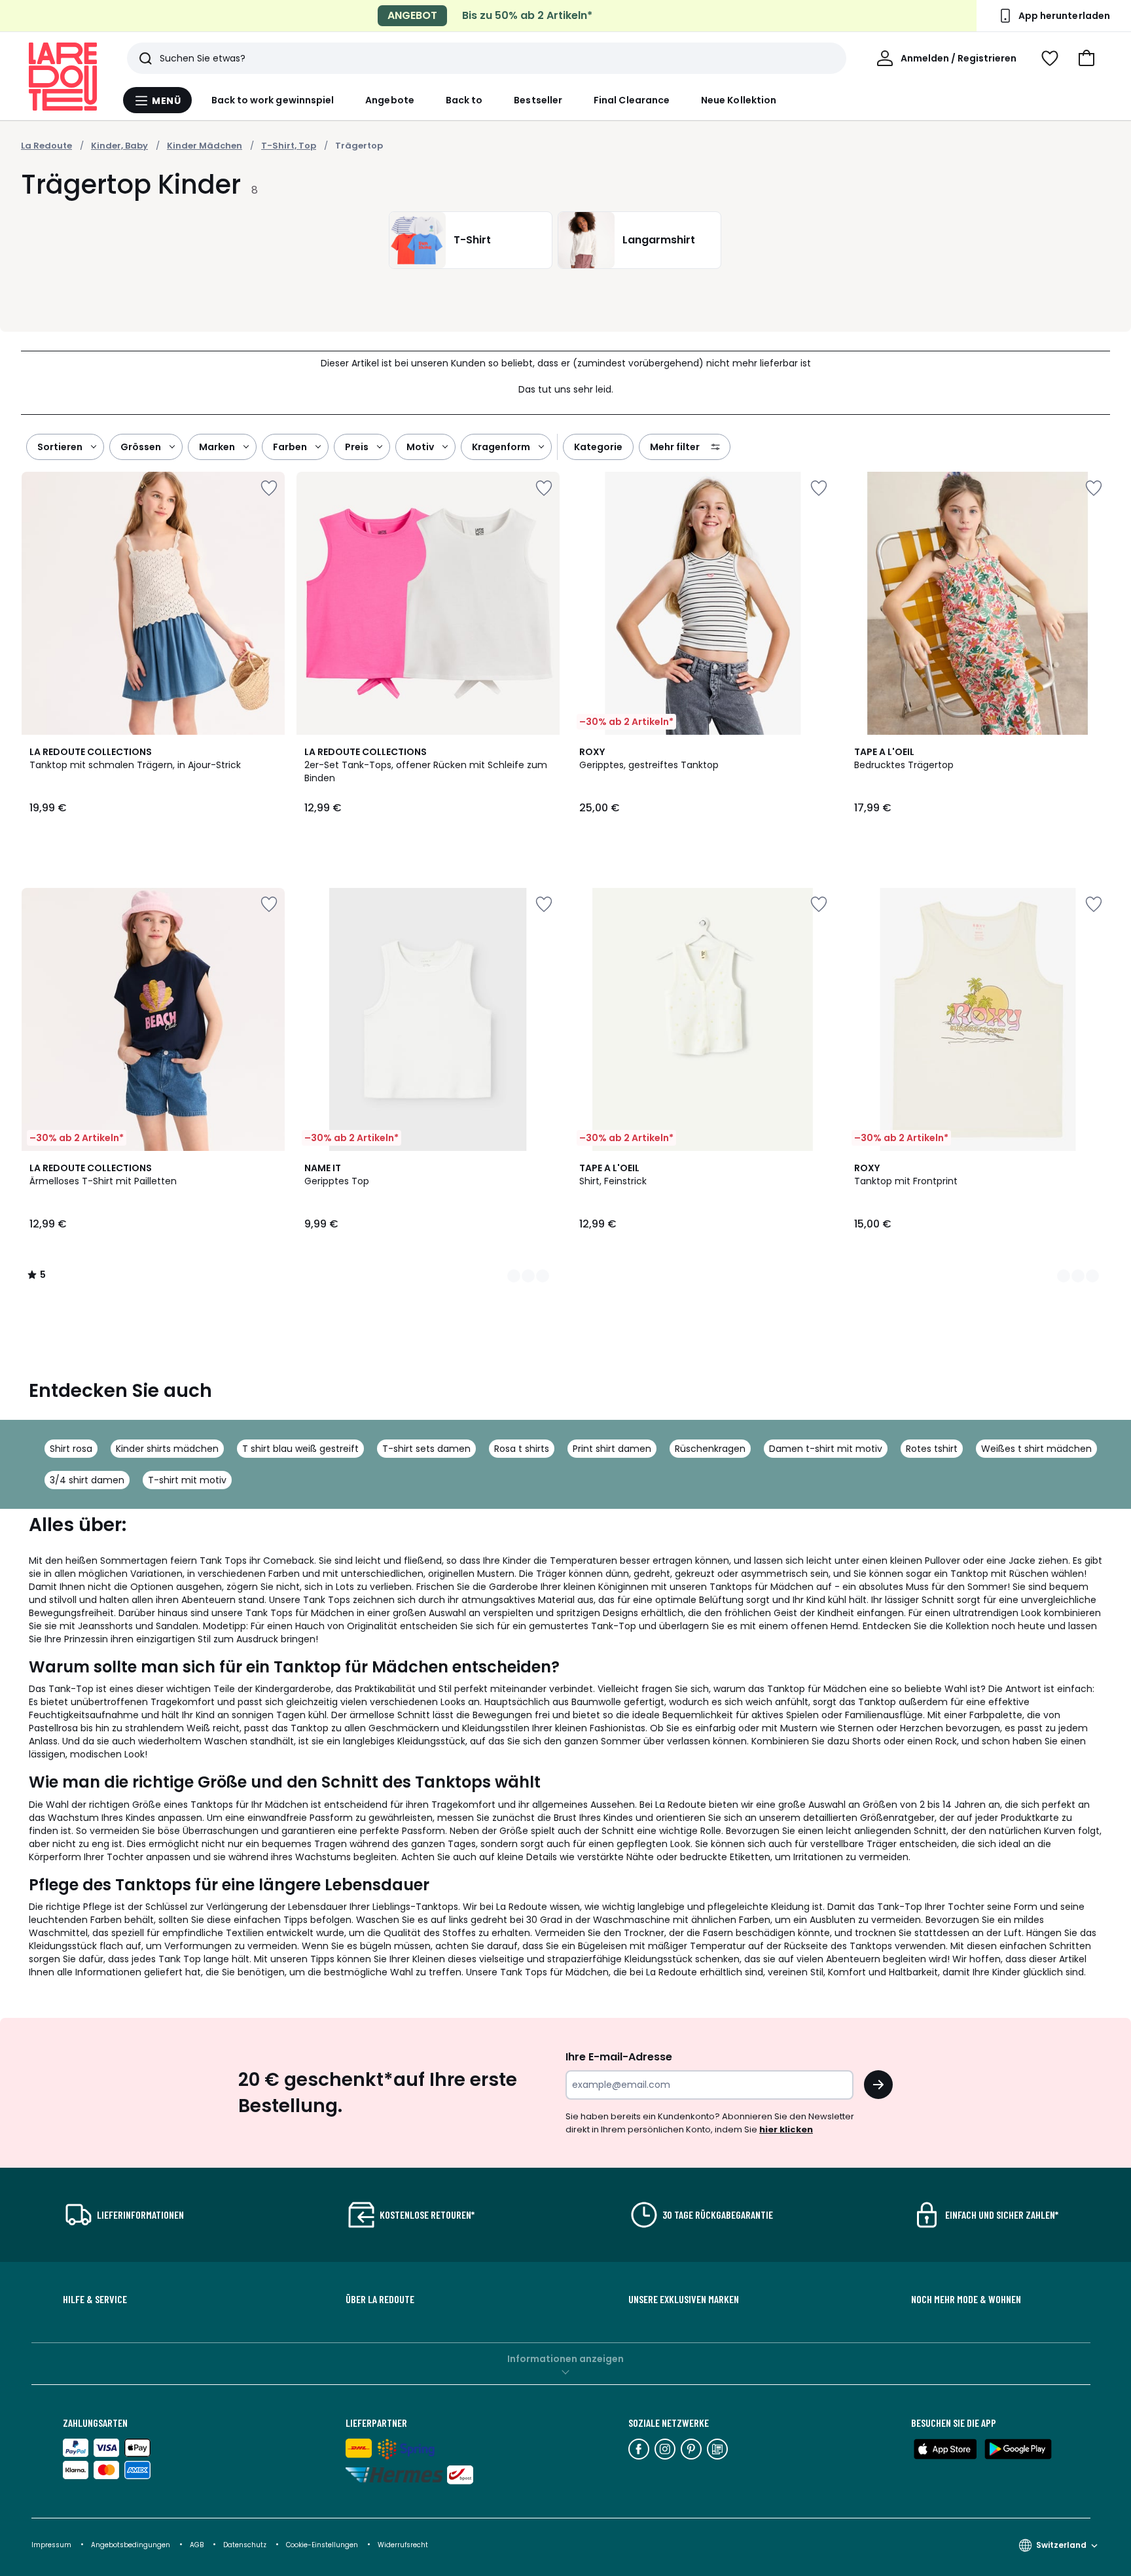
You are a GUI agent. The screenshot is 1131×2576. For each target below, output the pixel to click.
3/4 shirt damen (87, 1480)
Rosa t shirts (522, 1449)
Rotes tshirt (932, 1449)
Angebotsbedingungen (131, 2545)
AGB (198, 2545)
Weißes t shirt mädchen (1036, 1449)
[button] (1086, 58)
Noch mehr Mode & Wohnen (966, 2299)
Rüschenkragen (710, 1449)
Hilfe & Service (95, 2299)
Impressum (51, 2545)
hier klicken (786, 2129)
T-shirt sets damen (426, 1449)
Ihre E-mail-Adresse (619, 2057)
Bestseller (538, 100)
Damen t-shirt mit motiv (826, 1449)
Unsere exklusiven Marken (684, 2299)
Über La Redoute (380, 2299)
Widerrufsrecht (403, 2545)
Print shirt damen (612, 1449)
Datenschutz (246, 2545)
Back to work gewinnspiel (273, 100)
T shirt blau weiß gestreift (300, 1449)
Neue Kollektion (739, 100)
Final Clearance (632, 100)
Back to (464, 100)
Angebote (390, 100)
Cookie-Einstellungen (323, 2545)
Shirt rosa (71, 1449)
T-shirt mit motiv (187, 1480)
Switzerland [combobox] (1061, 2545)
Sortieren (60, 447)
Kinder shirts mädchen (167, 1449)
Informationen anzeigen (565, 2359)
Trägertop (359, 146)
